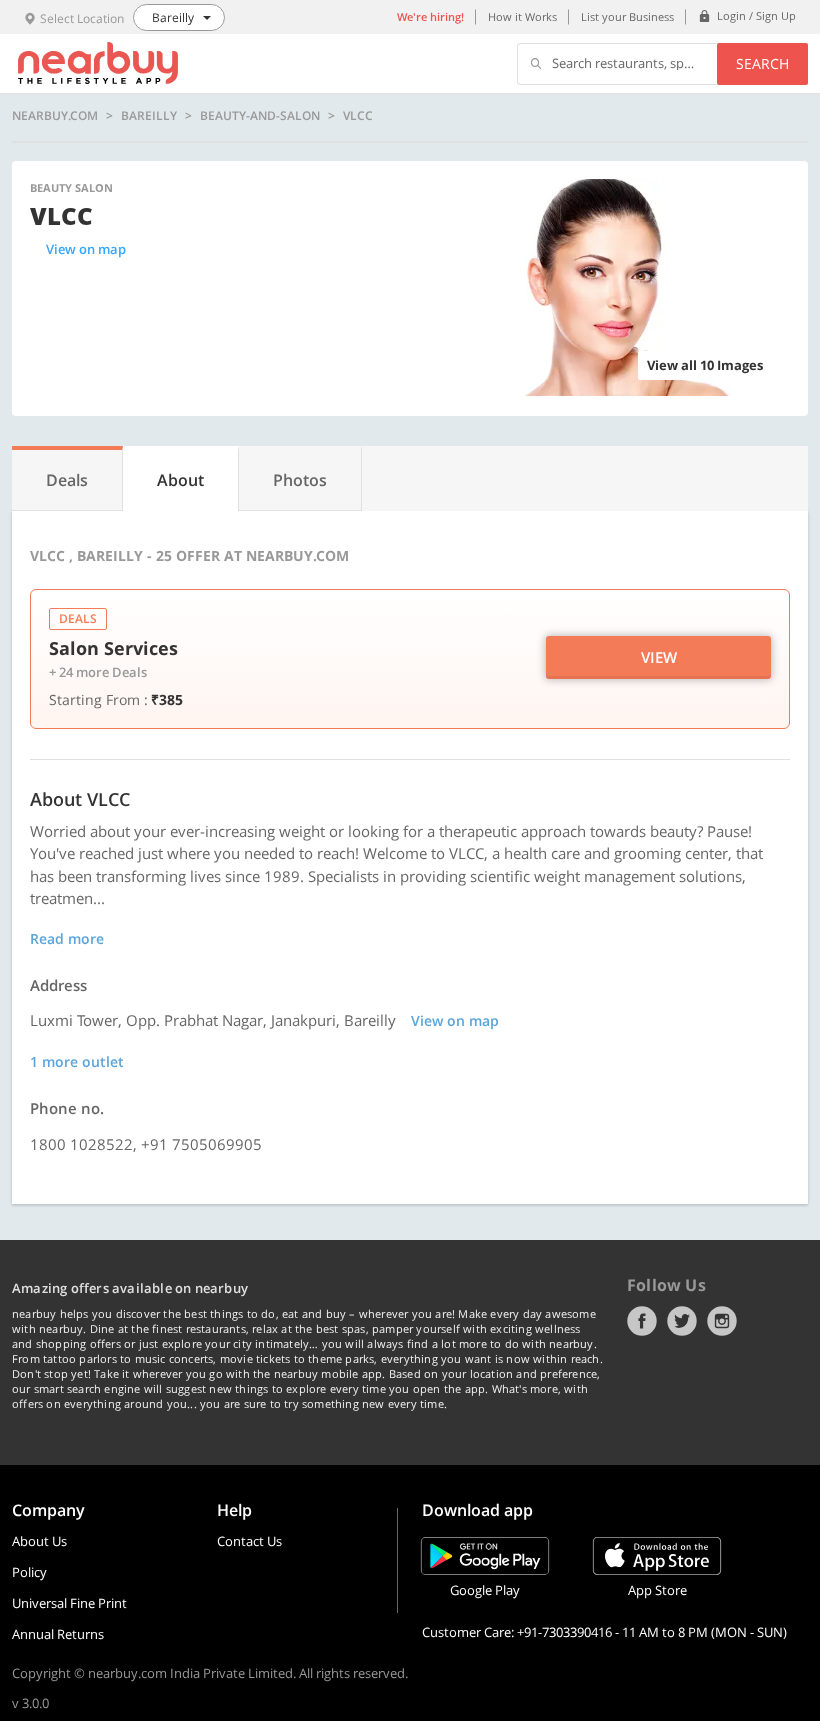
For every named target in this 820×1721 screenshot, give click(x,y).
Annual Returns (58, 1634)
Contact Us (249, 1541)
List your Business (627, 16)
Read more (67, 938)
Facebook (642, 1321)
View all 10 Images (705, 365)
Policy (29, 1572)
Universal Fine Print (69, 1603)
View (659, 657)
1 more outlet (77, 1061)
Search (762, 63)
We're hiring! (430, 16)
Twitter (682, 1321)
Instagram (722, 1321)
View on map (86, 249)
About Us (39, 1541)
